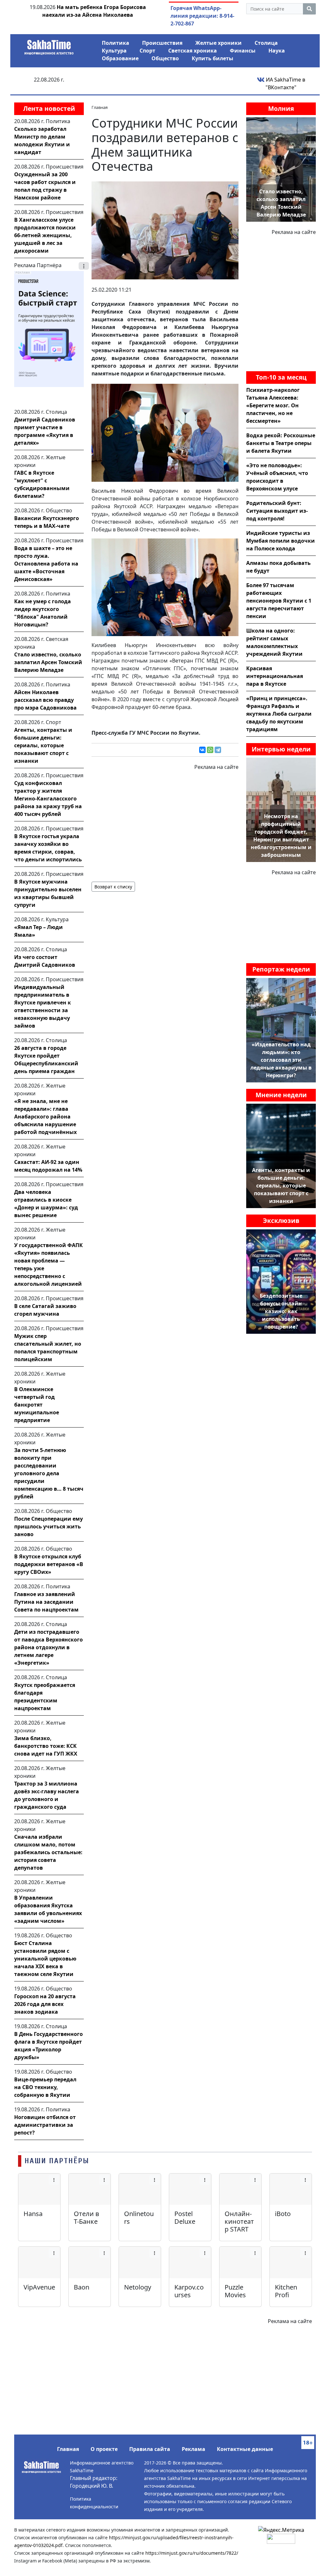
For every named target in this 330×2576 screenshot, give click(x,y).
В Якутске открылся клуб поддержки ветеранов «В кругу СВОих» (49, 1564)
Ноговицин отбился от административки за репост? (45, 2125)
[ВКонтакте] (202, 750)
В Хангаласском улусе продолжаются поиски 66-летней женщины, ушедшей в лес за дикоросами (45, 235)
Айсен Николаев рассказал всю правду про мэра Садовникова (45, 700)
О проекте (104, 2449)
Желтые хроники (218, 43)
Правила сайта (150, 2449)
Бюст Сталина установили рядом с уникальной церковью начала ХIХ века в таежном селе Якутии (45, 1959)
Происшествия (162, 43)
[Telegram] (218, 750)
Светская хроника (193, 51)
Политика (116, 43)
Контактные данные (245, 2449)
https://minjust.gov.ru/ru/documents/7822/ (192, 2553)
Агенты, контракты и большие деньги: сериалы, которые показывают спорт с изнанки (43, 745)
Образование (120, 58)
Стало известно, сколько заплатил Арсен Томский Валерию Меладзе (48, 662)
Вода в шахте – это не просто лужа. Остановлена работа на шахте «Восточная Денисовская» (46, 564)
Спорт (147, 51)
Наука (277, 51)
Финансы (243, 51)
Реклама (194, 2449)
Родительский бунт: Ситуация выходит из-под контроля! (277, 511)
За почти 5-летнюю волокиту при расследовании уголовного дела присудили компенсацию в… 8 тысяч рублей (49, 1473)
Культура (114, 51)
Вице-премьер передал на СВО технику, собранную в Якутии (45, 2087)
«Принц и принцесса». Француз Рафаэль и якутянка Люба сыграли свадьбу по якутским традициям (279, 714)
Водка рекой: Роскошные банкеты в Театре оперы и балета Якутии (281, 443)
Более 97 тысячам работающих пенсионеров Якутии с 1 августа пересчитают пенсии (279, 601)
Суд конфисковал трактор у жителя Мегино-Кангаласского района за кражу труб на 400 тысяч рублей (48, 799)
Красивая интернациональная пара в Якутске (275, 676)
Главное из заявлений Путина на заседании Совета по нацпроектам (46, 1602)
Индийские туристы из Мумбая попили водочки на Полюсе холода (281, 541)
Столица (266, 43)
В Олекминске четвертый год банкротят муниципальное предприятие (37, 1405)
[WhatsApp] (210, 750)
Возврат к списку (113, 887)
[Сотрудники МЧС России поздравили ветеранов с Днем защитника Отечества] (165, 230)
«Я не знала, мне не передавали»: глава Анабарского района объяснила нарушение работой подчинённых (45, 1117)
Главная (68, 2449)
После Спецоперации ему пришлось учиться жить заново (49, 1526)
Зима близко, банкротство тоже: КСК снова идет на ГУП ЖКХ (46, 1746)
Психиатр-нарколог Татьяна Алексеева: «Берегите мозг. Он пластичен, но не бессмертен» (273, 405)
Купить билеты (213, 58)
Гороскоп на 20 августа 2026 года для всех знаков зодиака (45, 2004)
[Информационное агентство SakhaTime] (49, 45)
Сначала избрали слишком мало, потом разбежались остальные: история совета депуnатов (48, 1852)
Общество (165, 58)
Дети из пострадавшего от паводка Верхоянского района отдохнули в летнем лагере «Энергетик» (49, 1647)
